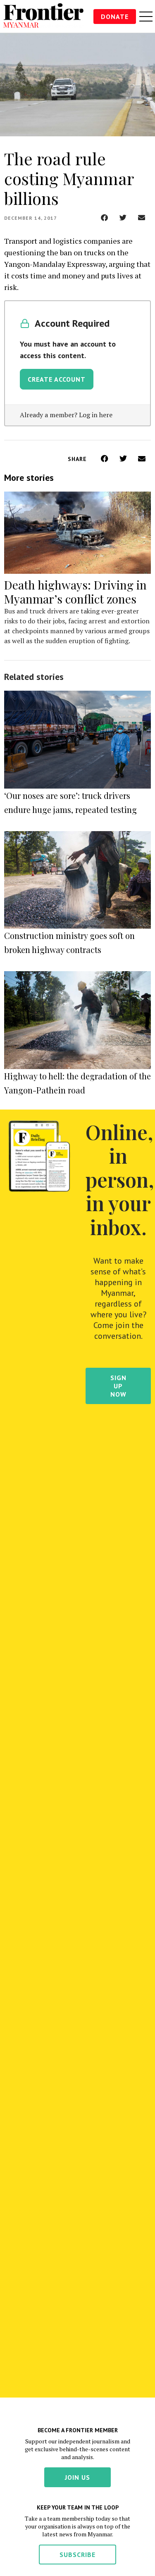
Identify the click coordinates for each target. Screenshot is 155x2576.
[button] (104, 217)
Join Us (77, 2477)
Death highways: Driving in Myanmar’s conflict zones (75, 592)
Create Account (57, 379)
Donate (115, 17)
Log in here (96, 415)
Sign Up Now (118, 1386)
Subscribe (77, 2555)
